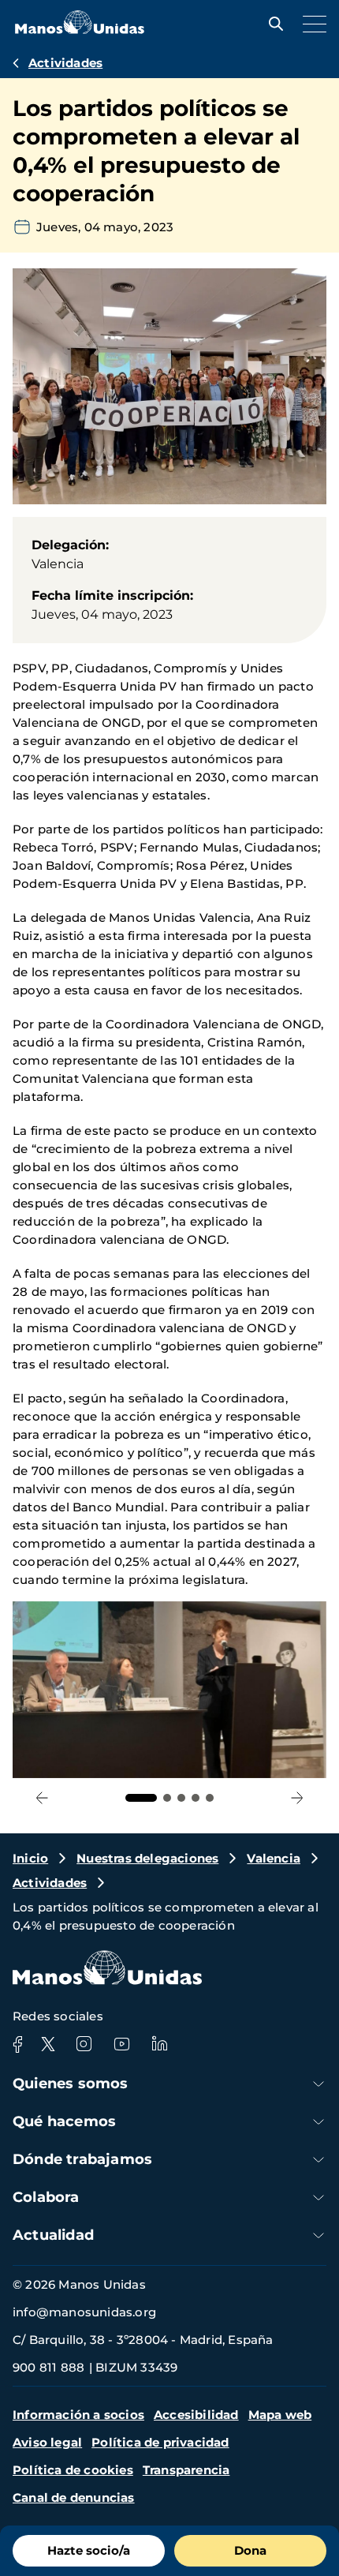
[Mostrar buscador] (272, 24)
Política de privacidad (160, 2442)
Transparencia (186, 2470)
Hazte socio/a (89, 2550)
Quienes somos (71, 2084)
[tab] (141, 1798)
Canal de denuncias (74, 2497)
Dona (250, 2550)
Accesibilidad (196, 2415)
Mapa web (280, 2415)
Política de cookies (73, 2470)
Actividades (65, 63)
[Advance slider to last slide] (42, 1798)
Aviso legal (47, 2442)
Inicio (30, 1858)
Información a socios (78, 2415)
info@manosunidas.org (84, 2312)
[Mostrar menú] (311, 24)
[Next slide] (297, 1798)
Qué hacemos (64, 2121)
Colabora (46, 2197)
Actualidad (53, 2235)
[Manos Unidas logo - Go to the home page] (80, 30)
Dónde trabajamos (82, 2159)
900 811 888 (48, 2367)
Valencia (274, 1858)
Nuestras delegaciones (147, 1858)
